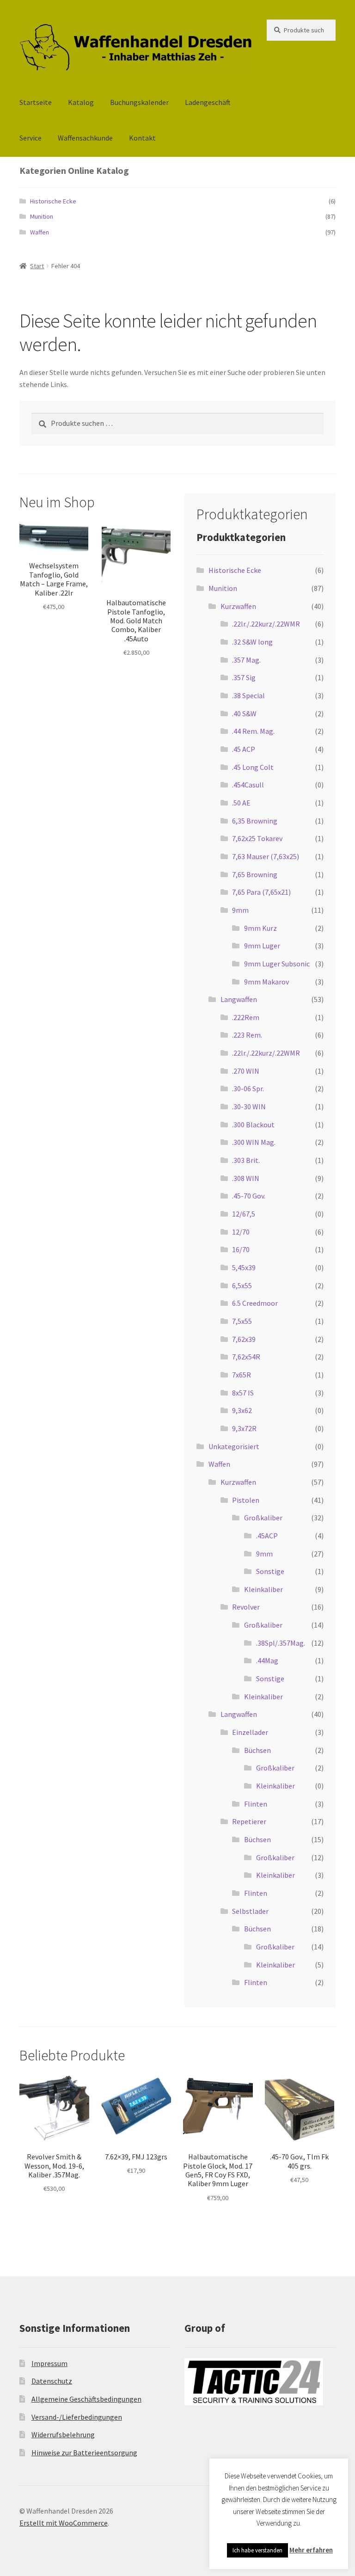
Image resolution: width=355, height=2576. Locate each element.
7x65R (242, 1375)
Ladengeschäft (208, 102)
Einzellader (250, 1732)
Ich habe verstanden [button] (257, 2550)
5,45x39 (244, 1267)
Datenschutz (52, 2381)
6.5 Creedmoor (255, 1303)
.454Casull (248, 785)
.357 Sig (244, 677)
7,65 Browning (255, 874)
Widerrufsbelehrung (63, 2435)
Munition (42, 216)
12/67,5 (244, 1214)
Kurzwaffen (238, 606)
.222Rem (246, 1017)
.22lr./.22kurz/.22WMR (266, 624)
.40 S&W (244, 713)
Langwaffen (239, 999)
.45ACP (267, 1536)
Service (31, 138)
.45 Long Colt (253, 767)
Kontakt (142, 138)
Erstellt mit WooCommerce (64, 2523)
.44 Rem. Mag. (253, 731)
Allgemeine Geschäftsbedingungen (86, 2399)
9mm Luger (262, 946)
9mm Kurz (260, 928)
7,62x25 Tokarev (257, 838)
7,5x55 (242, 1321)
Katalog (81, 102)
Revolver (246, 1607)
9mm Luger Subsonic (277, 964)
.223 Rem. (247, 1035)
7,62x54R (246, 1357)
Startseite (36, 102)
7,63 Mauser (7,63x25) (266, 856)
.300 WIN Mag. (254, 1142)
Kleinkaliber (263, 1589)
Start (37, 266)
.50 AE (241, 803)
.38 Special (248, 695)
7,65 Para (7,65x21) (261, 892)
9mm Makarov (266, 982)
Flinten (256, 1804)
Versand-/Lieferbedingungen (77, 2417)
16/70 (241, 1249)
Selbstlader (250, 1911)
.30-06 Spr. (248, 1088)
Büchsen (257, 1750)
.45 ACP (244, 749)
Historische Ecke (53, 201)
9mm (240, 910)
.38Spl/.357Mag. (281, 1643)
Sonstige (270, 1571)
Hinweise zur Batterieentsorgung (84, 2453)
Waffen (40, 232)
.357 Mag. (246, 660)
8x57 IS (243, 1393)
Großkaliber (263, 1518)
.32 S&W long (252, 642)
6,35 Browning (255, 821)
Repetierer (249, 1821)
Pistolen (246, 1500)
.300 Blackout (253, 1125)
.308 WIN (246, 1178)
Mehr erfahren (311, 2550)
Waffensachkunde (85, 138)
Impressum (49, 2363)
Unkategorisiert (234, 1446)
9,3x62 (242, 1410)
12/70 (241, 1232)
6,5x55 (242, 1285)
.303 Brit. (246, 1160)
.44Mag (267, 1660)
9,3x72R (244, 1428)
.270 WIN (246, 1071)
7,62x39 (244, 1339)
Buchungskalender (139, 102)
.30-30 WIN (249, 1107)
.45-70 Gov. (249, 1196)
